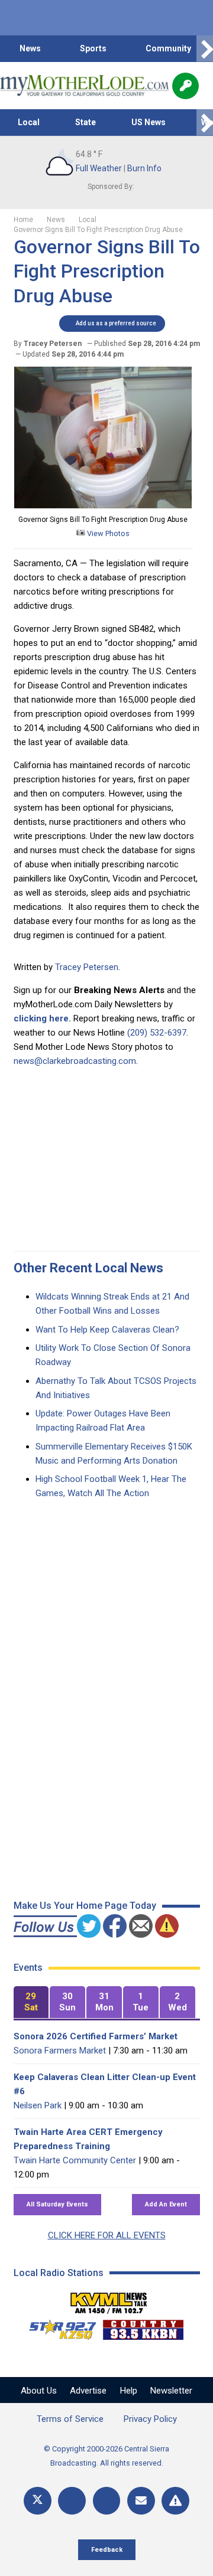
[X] (38, 2501)
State (85, 122)
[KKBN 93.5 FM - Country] (143, 2327)
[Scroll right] (205, 49)
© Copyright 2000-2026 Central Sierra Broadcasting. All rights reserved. (106, 2456)
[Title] (175, 2501)
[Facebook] (72, 2501)
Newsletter (171, 2391)
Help (129, 2391)
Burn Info (144, 168)
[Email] (141, 2501)
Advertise (88, 2391)
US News (149, 122)
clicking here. (42, 1018)
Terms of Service (70, 2419)
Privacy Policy (150, 2419)
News (30, 48)
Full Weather (99, 168)
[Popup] (185, 86)
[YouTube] (107, 2501)
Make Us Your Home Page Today (85, 1906)
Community (168, 48)
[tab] (31, 2002)
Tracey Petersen (87, 967)
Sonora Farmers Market (60, 2051)
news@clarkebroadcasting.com (75, 1061)
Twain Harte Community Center (75, 2160)
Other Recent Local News (88, 1268)
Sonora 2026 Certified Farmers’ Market (96, 2036)
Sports (93, 48)
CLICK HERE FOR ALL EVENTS (107, 2235)
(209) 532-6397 (157, 1033)
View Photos (107, 533)
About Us (39, 2391)
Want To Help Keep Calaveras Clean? (107, 1330)
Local (29, 122)
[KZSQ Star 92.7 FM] (57, 2327)
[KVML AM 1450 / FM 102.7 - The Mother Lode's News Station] (109, 2300)
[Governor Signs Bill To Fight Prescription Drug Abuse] (103, 505)
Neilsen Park (38, 2105)
